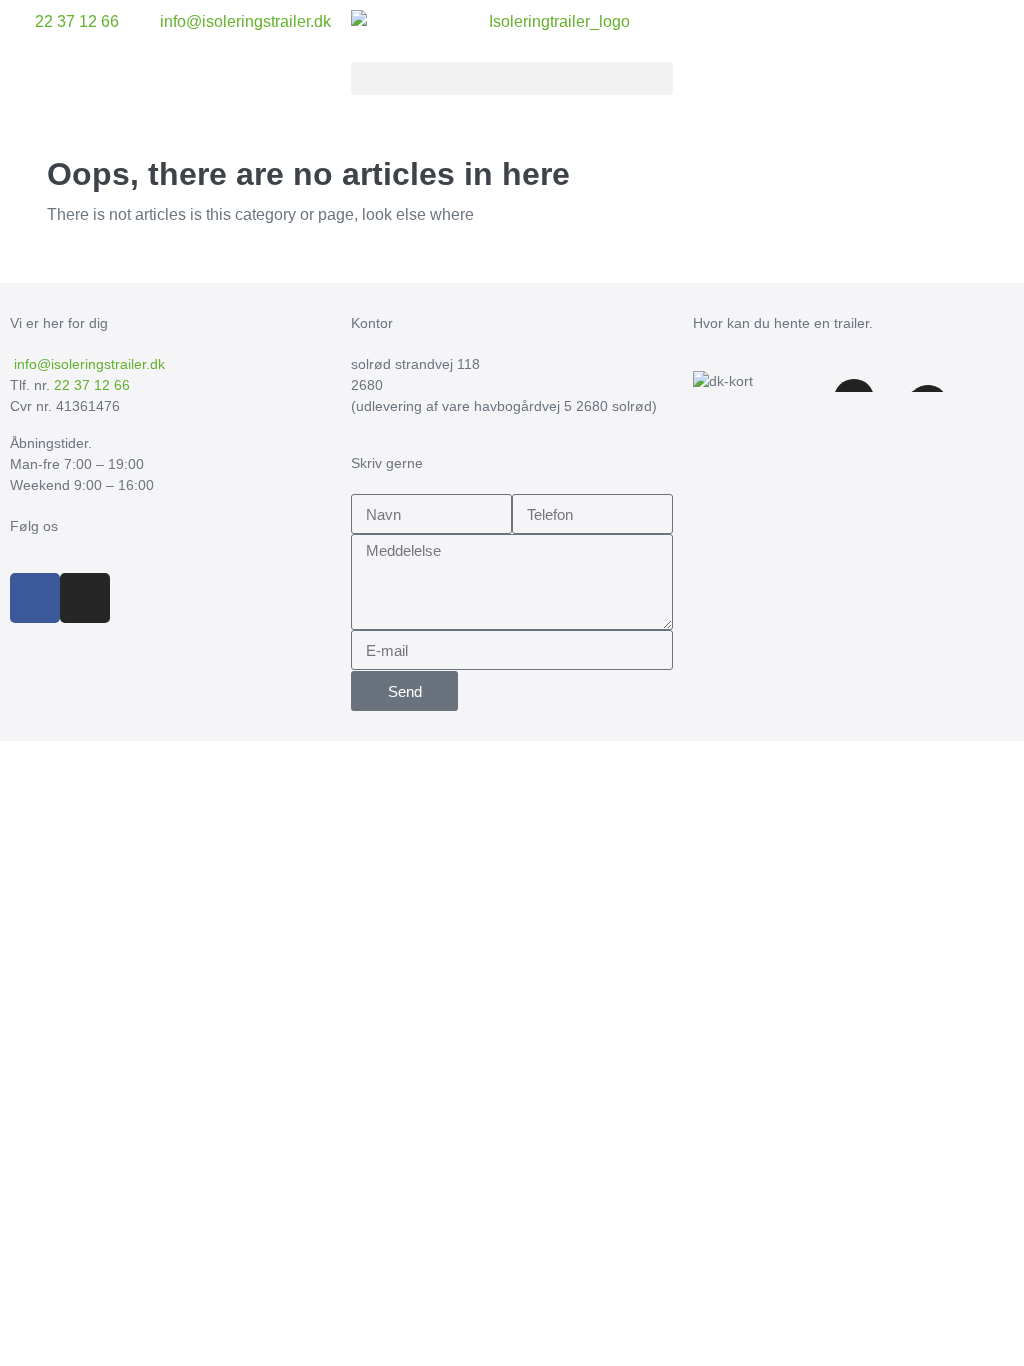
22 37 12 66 (92, 385)
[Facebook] (35, 598)
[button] (511, 78)
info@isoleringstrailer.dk (87, 364)
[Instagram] (85, 598)
